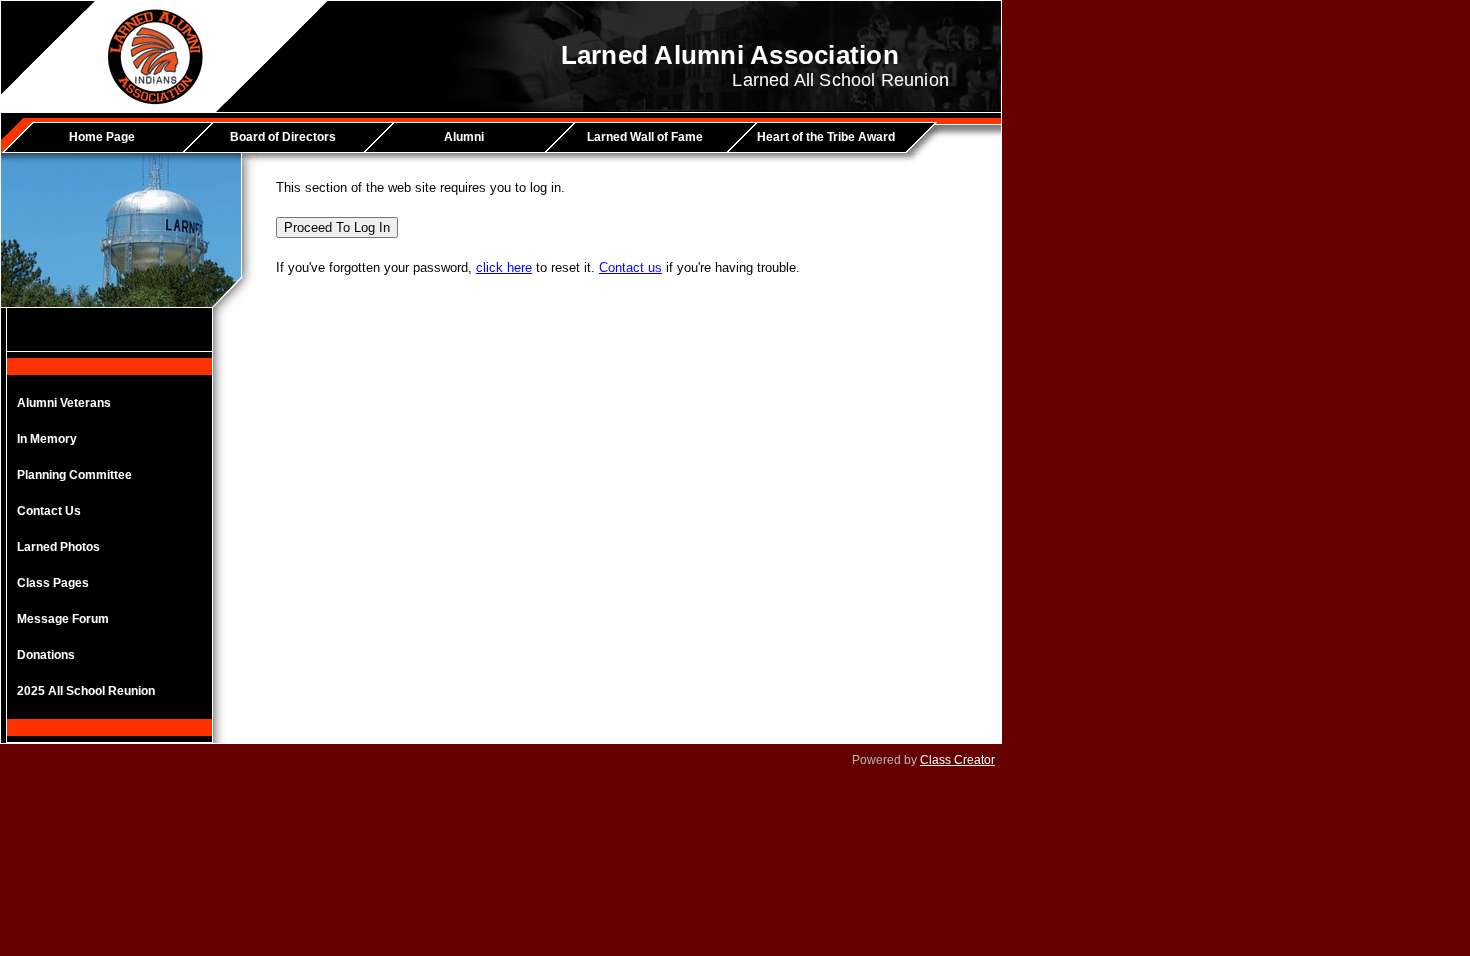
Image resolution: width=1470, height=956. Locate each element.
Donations (46, 655)
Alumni (464, 137)
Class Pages (53, 583)
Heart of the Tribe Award (826, 137)
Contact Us (49, 511)
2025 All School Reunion (86, 691)
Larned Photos (58, 547)
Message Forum (63, 619)
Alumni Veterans (64, 403)
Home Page (102, 137)
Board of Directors (283, 137)
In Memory (47, 439)
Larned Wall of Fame (645, 137)
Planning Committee (74, 475)
